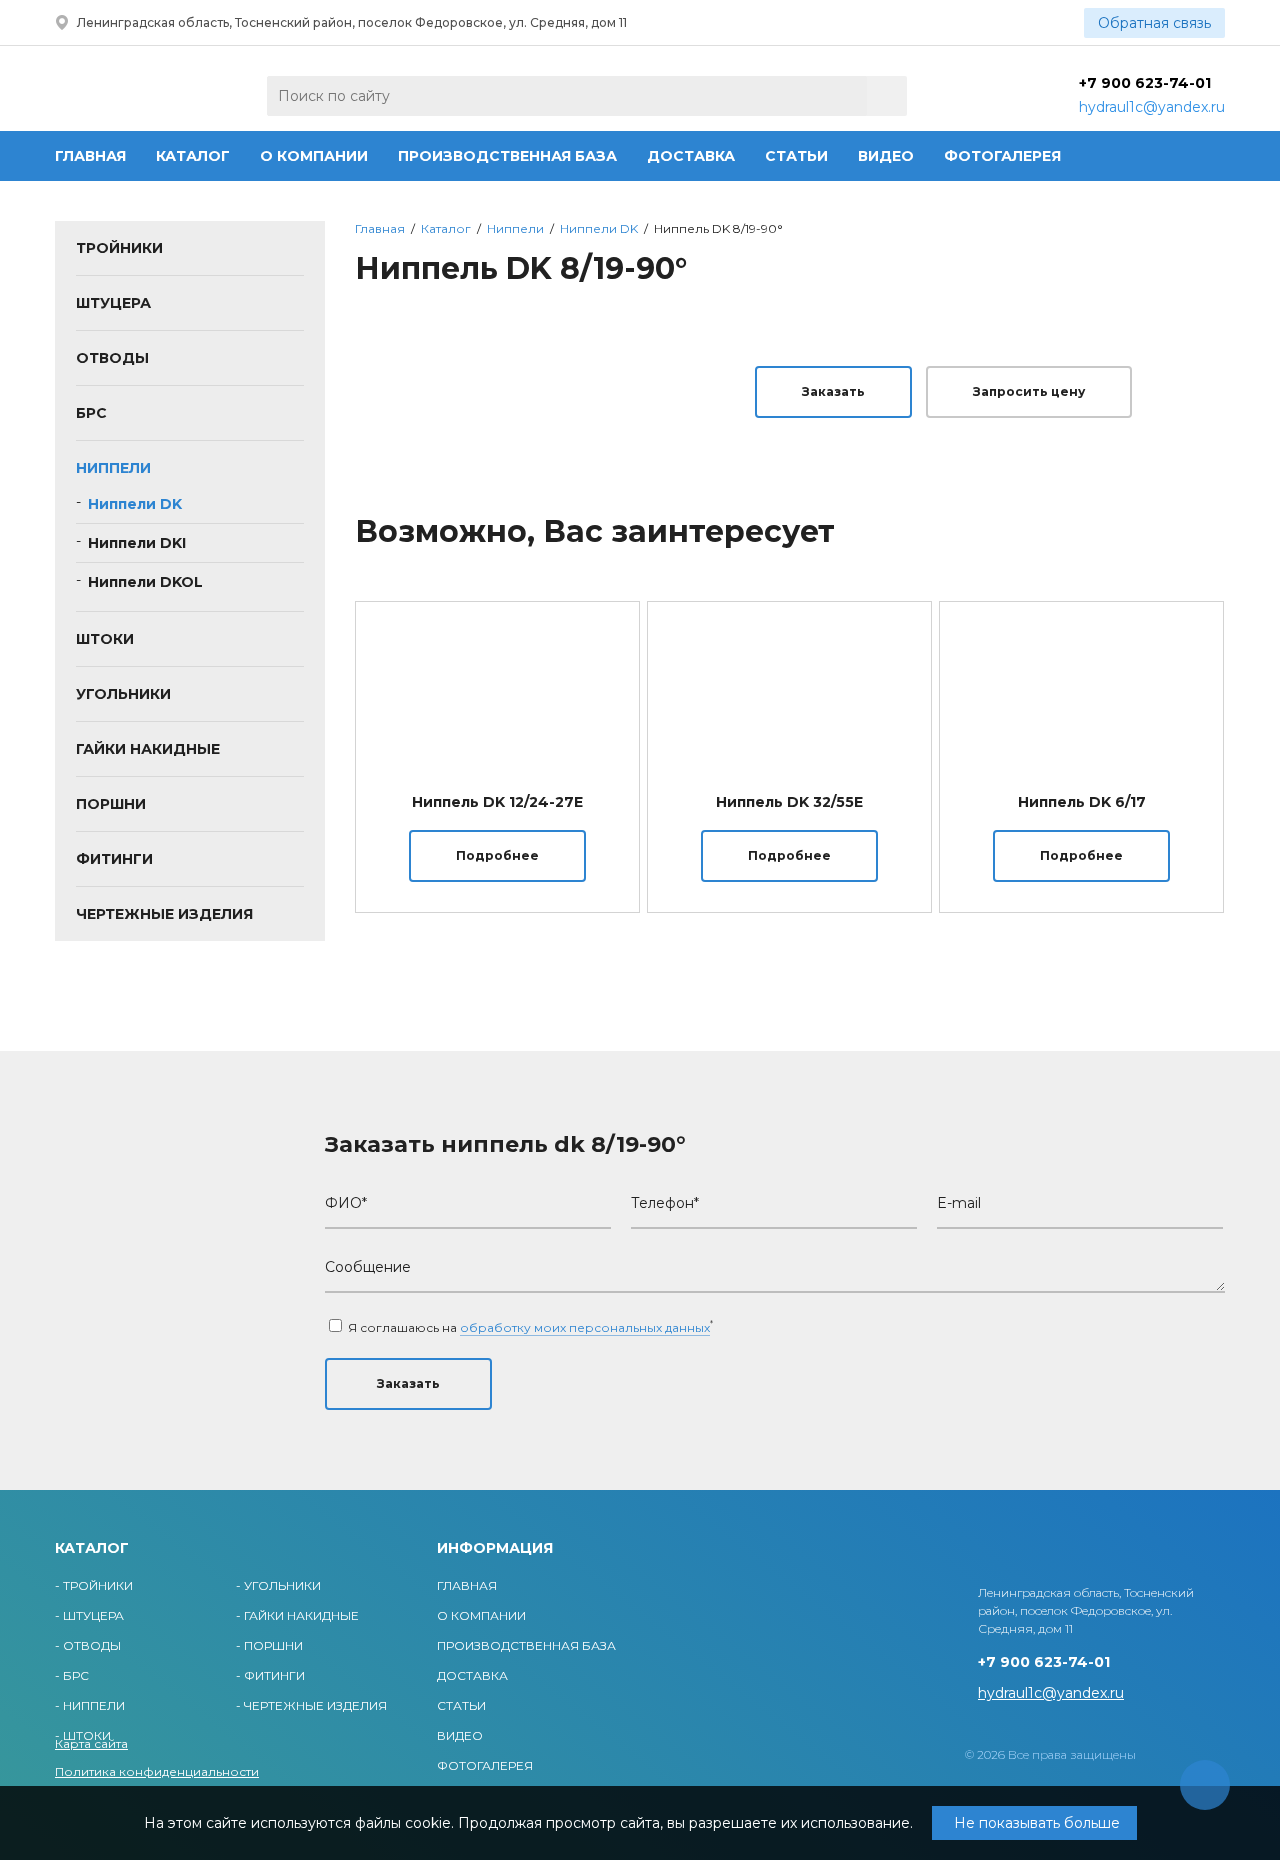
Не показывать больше (1037, 1823)
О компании (314, 156)
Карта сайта (91, 1743)
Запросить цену (1029, 391)
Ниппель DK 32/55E (789, 802)
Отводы (112, 358)
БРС (91, 413)
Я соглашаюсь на (529, 1327)
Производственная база (507, 156)
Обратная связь (1154, 23)
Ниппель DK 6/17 (1082, 802)
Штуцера (113, 303)
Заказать (833, 391)
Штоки (105, 639)
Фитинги (114, 859)
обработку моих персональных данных (585, 1327)
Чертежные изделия (164, 914)
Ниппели (113, 468)
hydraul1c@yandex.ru (1152, 107)
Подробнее (497, 855)
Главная (90, 156)
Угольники (123, 694)
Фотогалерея (1002, 156)
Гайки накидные (148, 749)
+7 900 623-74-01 (1145, 83)
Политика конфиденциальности (157, 1771)
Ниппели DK (135, 504)
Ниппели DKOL (145, 582)
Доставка (691, 156)
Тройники (119, 248)
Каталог (193, 156)
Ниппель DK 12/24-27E (497, 802)
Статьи (796, 156)
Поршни (111, 804)
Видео (886, 156)
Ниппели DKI (137, 543)
